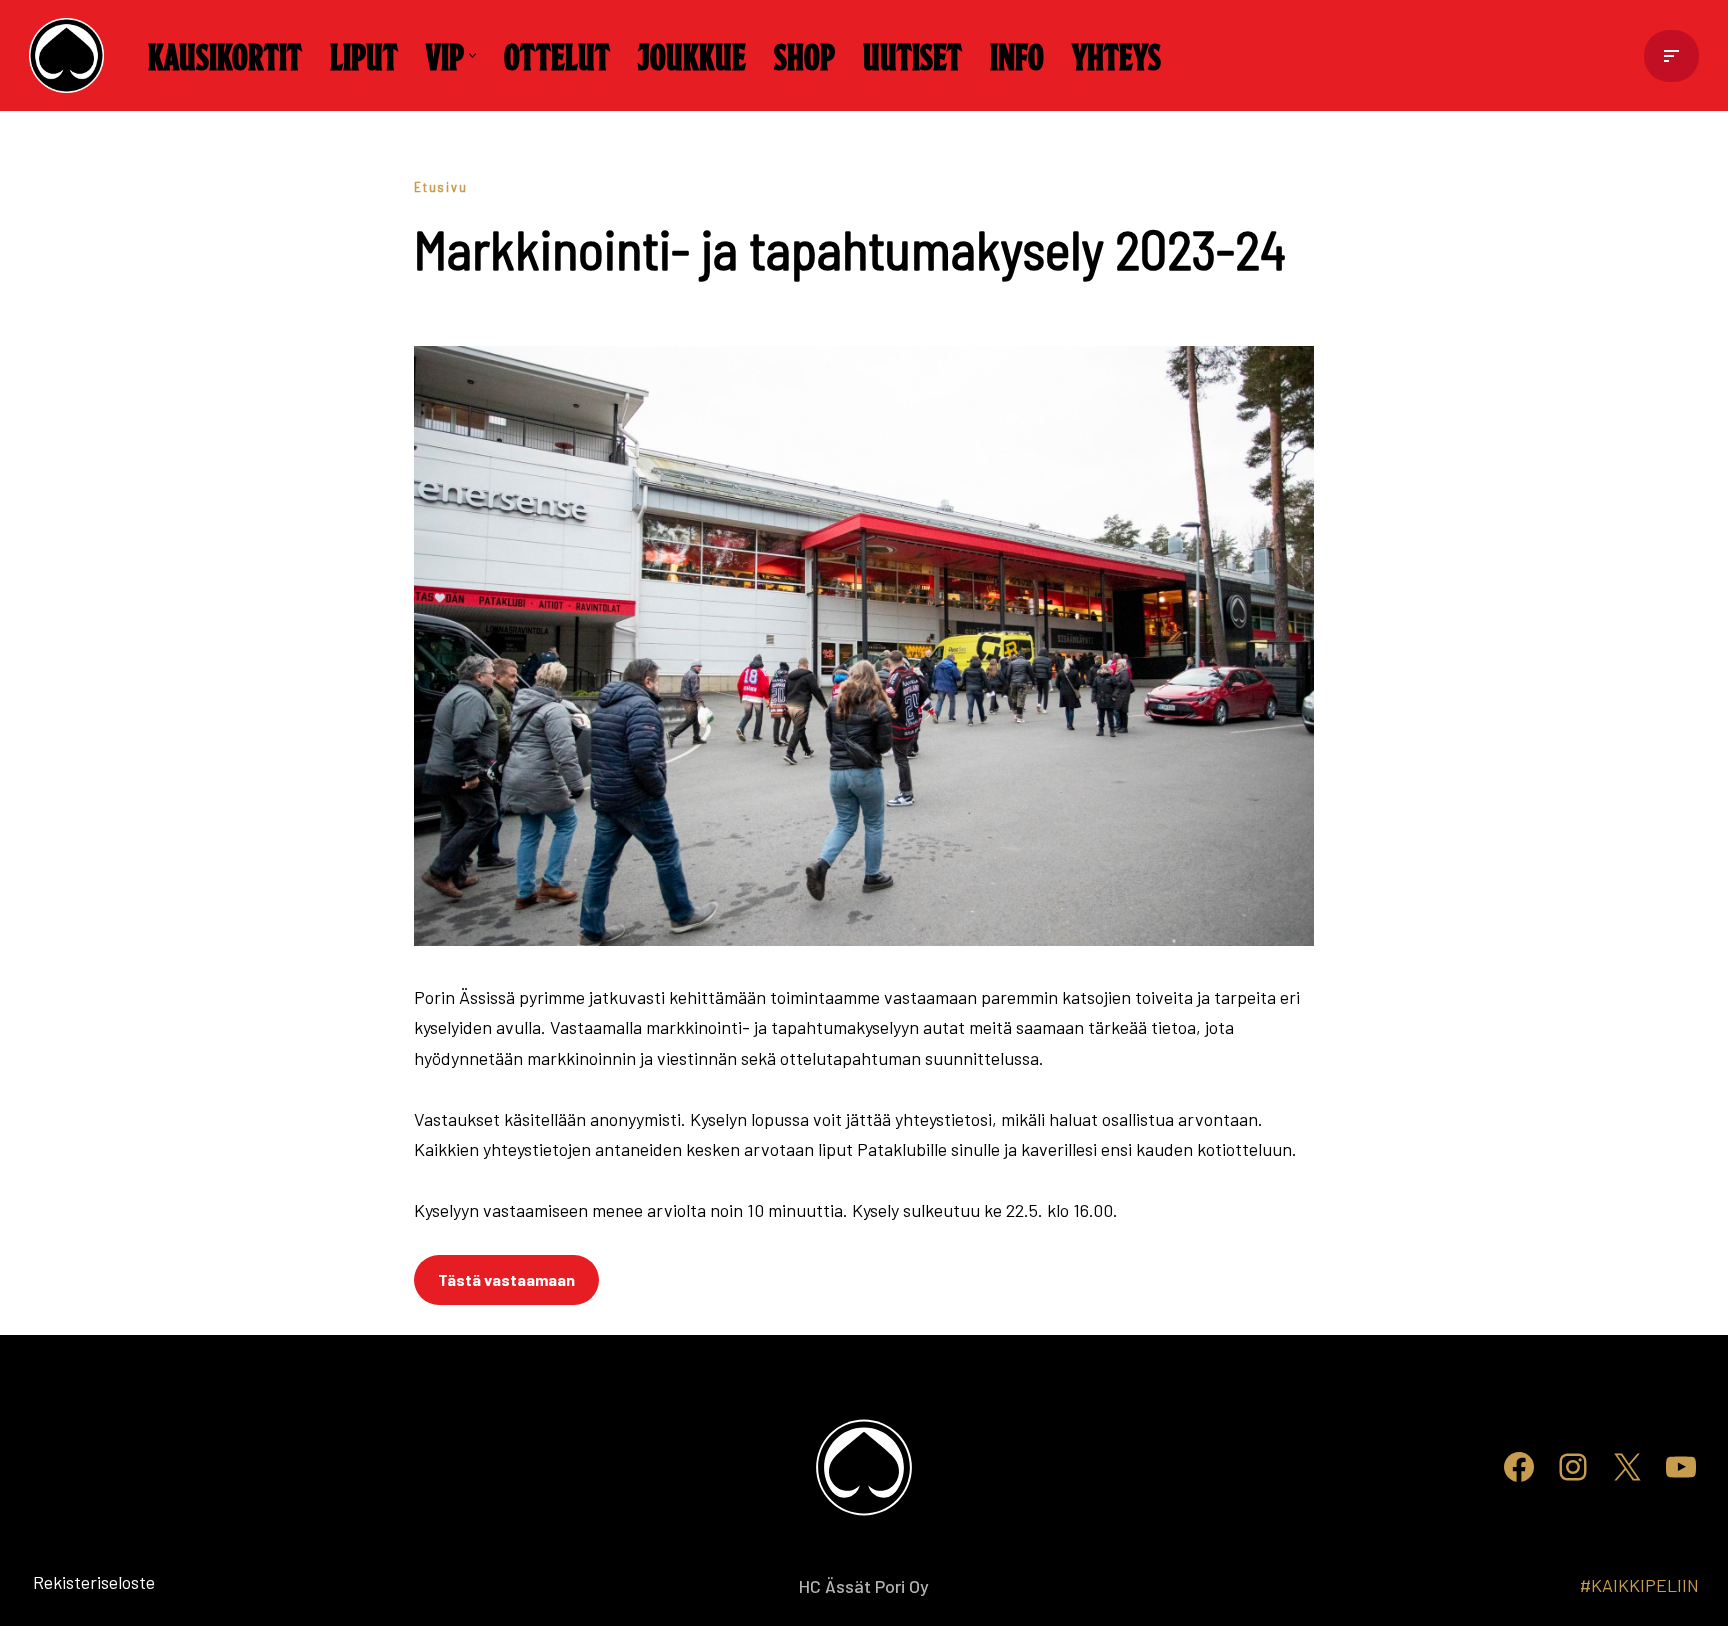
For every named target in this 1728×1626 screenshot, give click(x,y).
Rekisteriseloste (61, 1582)
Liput (364, 55)
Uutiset (912, 55)
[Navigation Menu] (1671, 56)
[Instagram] (1573, 1467)
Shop (804, 55)
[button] (472, 55)
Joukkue (692, 55)
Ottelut (557, 55)
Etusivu (441, 186)
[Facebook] (1519, 1467)
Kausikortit (225, 55)
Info (1017, 55)
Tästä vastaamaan (506, 1279)
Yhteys (1116, 55)
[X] (1627, 1467)
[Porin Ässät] (71, 55)
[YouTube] (1681, 1467)
